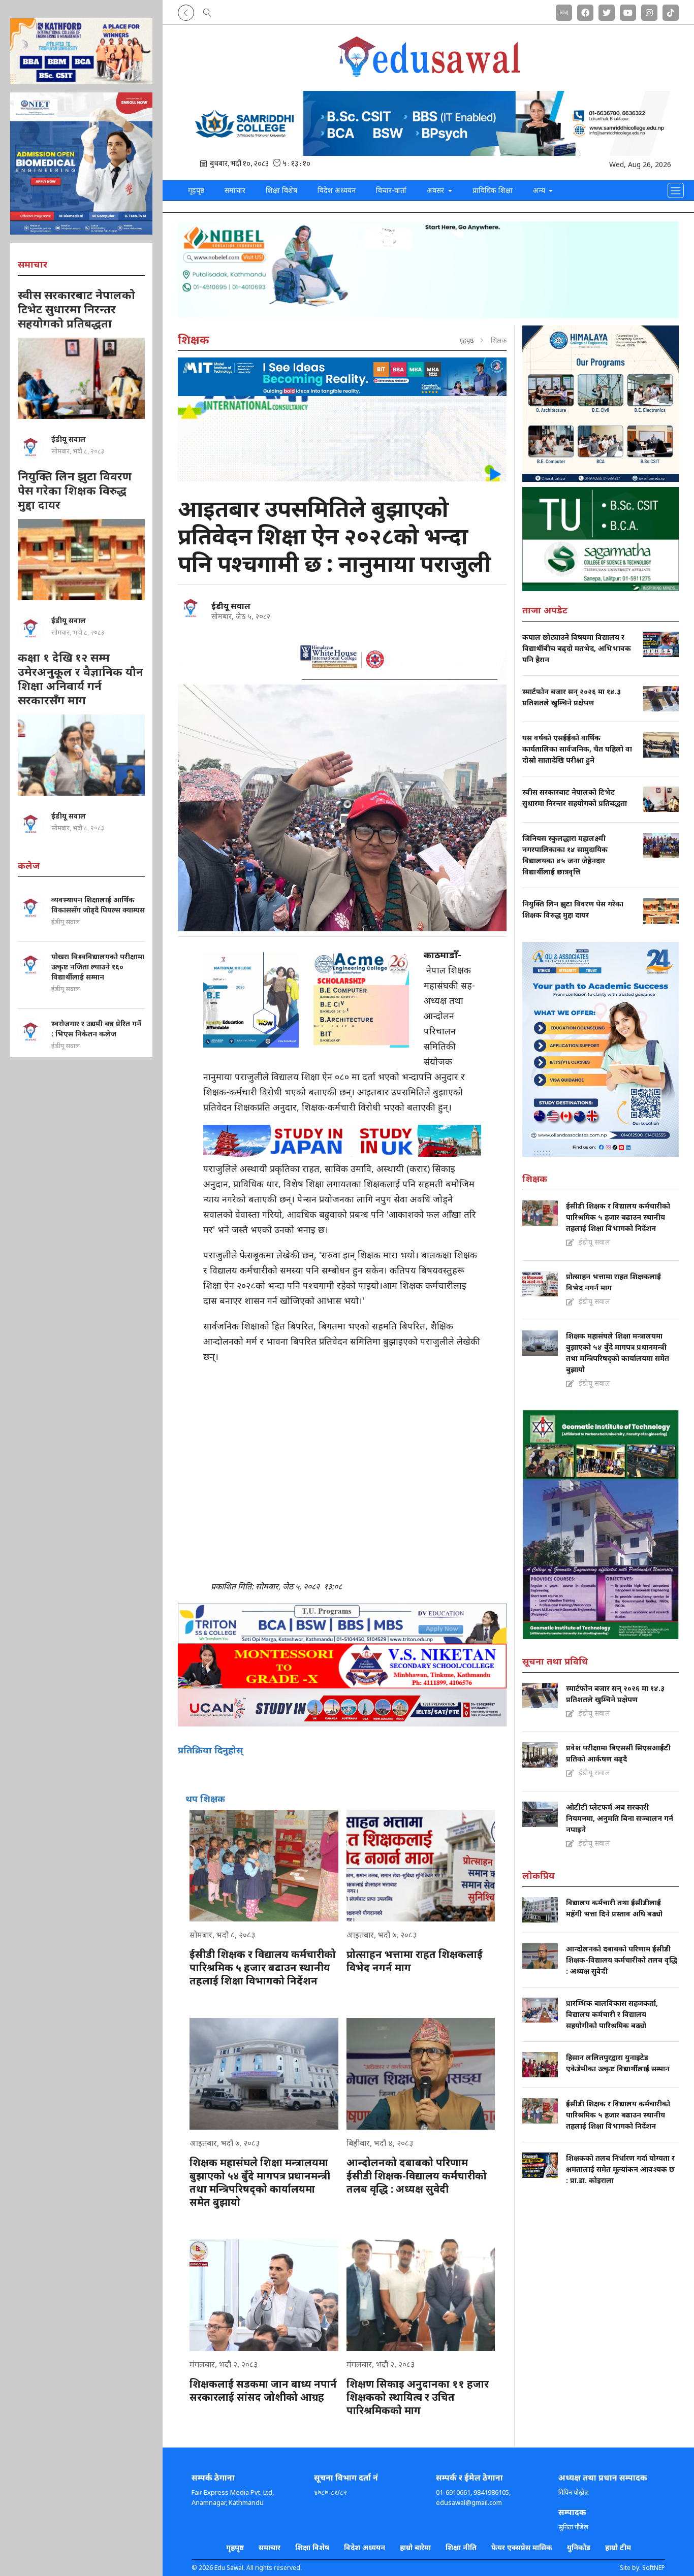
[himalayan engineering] (601, 404)
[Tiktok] (671, 11)
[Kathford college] (81, 51)
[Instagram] (649, 11)
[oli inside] (601, 1049)
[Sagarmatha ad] (601, 539)
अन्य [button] (540, 190)
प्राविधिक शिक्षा (493, 190)
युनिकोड (579, 2547)
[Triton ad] (342, 1624)
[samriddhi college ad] (428, 123)
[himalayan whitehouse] (342, 657)
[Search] (207, 11)
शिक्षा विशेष (281, 190)
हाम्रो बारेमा (415, 2547)
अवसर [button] (436, 190)
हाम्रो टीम (618, 2547)
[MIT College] (342, 377)
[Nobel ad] (428, 270)
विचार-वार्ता (391, 190)
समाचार (235, 190)
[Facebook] (585, 11)
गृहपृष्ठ (196, 190)
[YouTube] (628, 11)
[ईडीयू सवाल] (191, 608)
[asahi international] (342, 439)
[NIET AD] (81, 164)
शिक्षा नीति (461, 2547)
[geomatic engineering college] (601, 1524)
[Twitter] (607, 11)
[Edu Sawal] (428, 75)
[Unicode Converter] (564, 11)
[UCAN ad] (342, 1707)
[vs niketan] (342, 1666)
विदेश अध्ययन (337, 190)
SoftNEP (654, 2568)
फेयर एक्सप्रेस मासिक (522, 2547)
